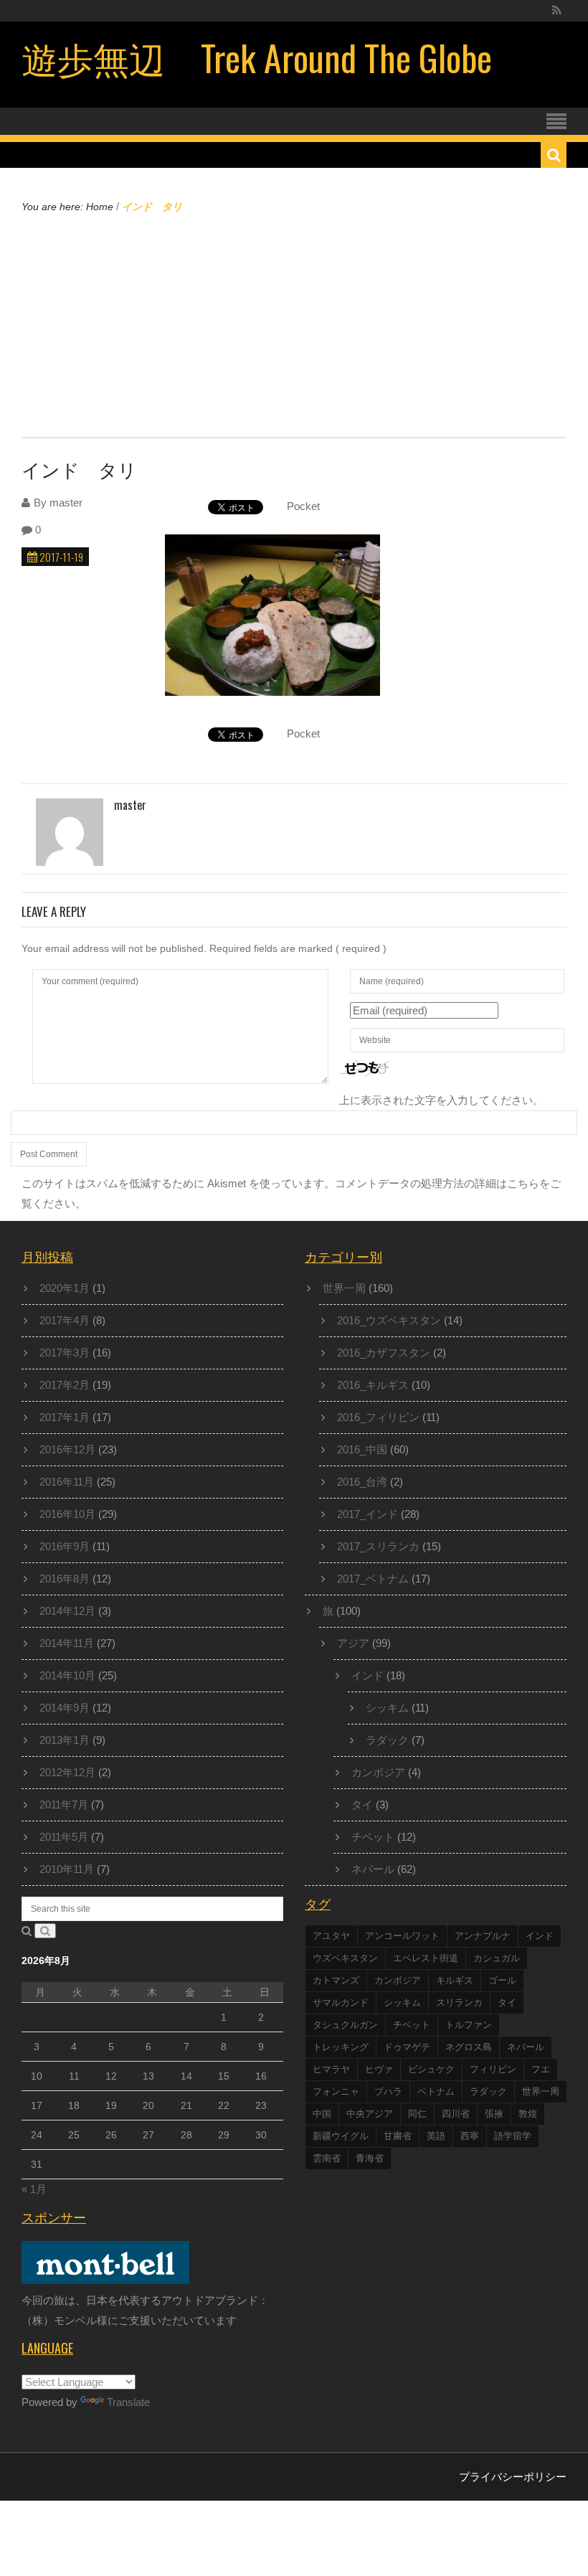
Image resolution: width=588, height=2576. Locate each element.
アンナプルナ (483, 1936)
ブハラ (388, 2091)
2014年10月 (67, 1675)
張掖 (494, 2114)
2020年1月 (65, 1288)
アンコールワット (402, 1936)
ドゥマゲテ (407, 2047)
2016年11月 (67, 1482)
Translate (128, 2402)
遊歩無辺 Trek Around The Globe (257, 57)
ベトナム (436, 2091)
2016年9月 (65, 1546)
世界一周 (344, 1288)
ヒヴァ (379, 2069)
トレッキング (341, 2047)
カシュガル (497, 1958)
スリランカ (459, 2002)
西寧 (470, 2136)
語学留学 (513, 2136)
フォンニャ (336, 2091)
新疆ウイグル (341, 2136)
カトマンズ (336, 1980)
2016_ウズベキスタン (389, 1320)
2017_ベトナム (373, 1579)
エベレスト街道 (426, 1958)
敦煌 (528, 2114)
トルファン (469, 2025)
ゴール (502, 1980)
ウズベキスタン (345, 1958)
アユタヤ (331, 1936)
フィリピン (493, 2069)
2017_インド (367, 1514)
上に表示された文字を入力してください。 (441, 1100)
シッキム (387, 1708)
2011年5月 (64, 1837)
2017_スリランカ (378, 1546)
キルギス (455, 1980)
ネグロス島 (469, 2047)
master (66, 503)
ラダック (387, 1740)
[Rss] (557, 11)
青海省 (370, 2158)
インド (367, 1675)
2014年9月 (65, 1708)
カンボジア (378, 1772)
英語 (436, 2136)
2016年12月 (67, 1449)
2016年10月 (67, 1514)
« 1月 (34, 2189)
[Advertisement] (294, 324)
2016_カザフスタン (384, 1353)
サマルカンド (341, 2002)
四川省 (456, 2114)
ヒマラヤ (331, 2069)
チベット (373, 1837)
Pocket (303, 506)
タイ (362, 1804)
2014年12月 (67, 1611)
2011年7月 (64, 1804)
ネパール (373, 1869)
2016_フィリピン (378, 1417)
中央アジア (370, 2114)
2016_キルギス (373, 1385)
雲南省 (327, 2158)
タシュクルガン (345, 2025)
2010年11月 (67, 1869)
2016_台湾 (362, 1482)
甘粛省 (398, 2136)
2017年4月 (65, 1320)
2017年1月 (65, 1417)
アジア (353, 1643)
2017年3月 (65, 1353)
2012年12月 (67, 1772)
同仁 (417, 2114)
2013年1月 (65, 1740)
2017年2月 (65, 1385)
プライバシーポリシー (513, 2477)
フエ (541, 2069)
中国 (322, 2114)
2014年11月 (67, 1643)
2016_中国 (362, 1449)
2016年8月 (65, 1579)
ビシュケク (431, 2069)
